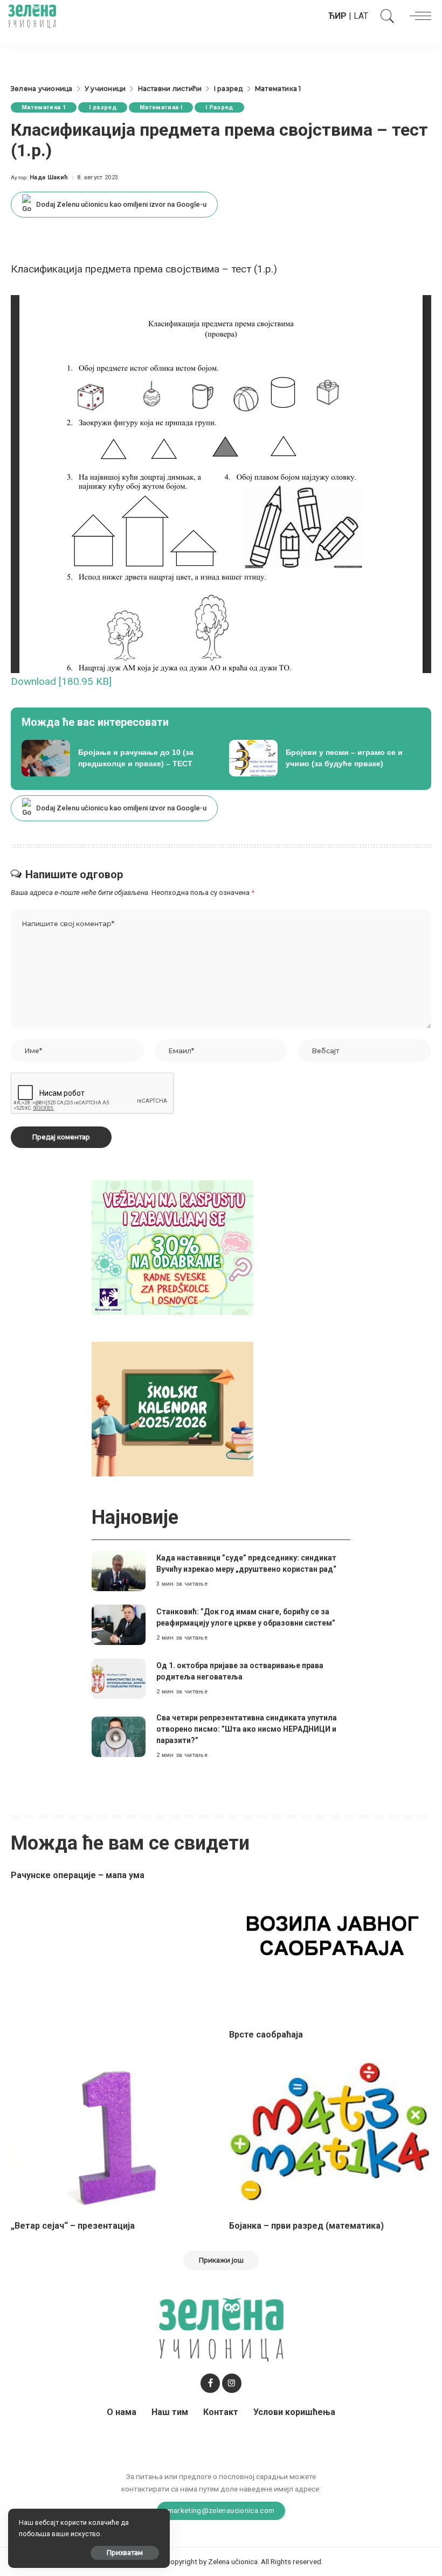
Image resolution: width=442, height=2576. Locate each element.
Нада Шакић (49, 177)
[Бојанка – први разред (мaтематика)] (330, 2136)
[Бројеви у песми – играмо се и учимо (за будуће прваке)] (325, 758)
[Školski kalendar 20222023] (172, 1408)
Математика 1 (44, 107)
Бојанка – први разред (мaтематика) (306, 2226)
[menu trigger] (418, 16)
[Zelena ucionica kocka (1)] (172, 1247)
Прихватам (125, 2553)
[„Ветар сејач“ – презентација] (112, 2136)
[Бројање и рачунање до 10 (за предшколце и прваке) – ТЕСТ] (117, 758)
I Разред (219, 107)
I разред (103, 107)
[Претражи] (385, 16)
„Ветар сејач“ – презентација (73, 2226)
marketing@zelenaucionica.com (221, 2510)
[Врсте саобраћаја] (330, 1945)
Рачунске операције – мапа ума (78, 1875)
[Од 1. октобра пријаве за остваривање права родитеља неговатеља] (119, 1679)
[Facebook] (210, 2383)
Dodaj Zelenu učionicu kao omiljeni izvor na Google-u (121, 204)
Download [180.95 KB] (61, 681)
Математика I (161, 107)
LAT (361, 16)
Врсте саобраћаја (266, 2035)
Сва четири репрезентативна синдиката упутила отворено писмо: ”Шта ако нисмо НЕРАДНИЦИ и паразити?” (247, 1729)
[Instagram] (232, 2383)
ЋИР (337, 16)
